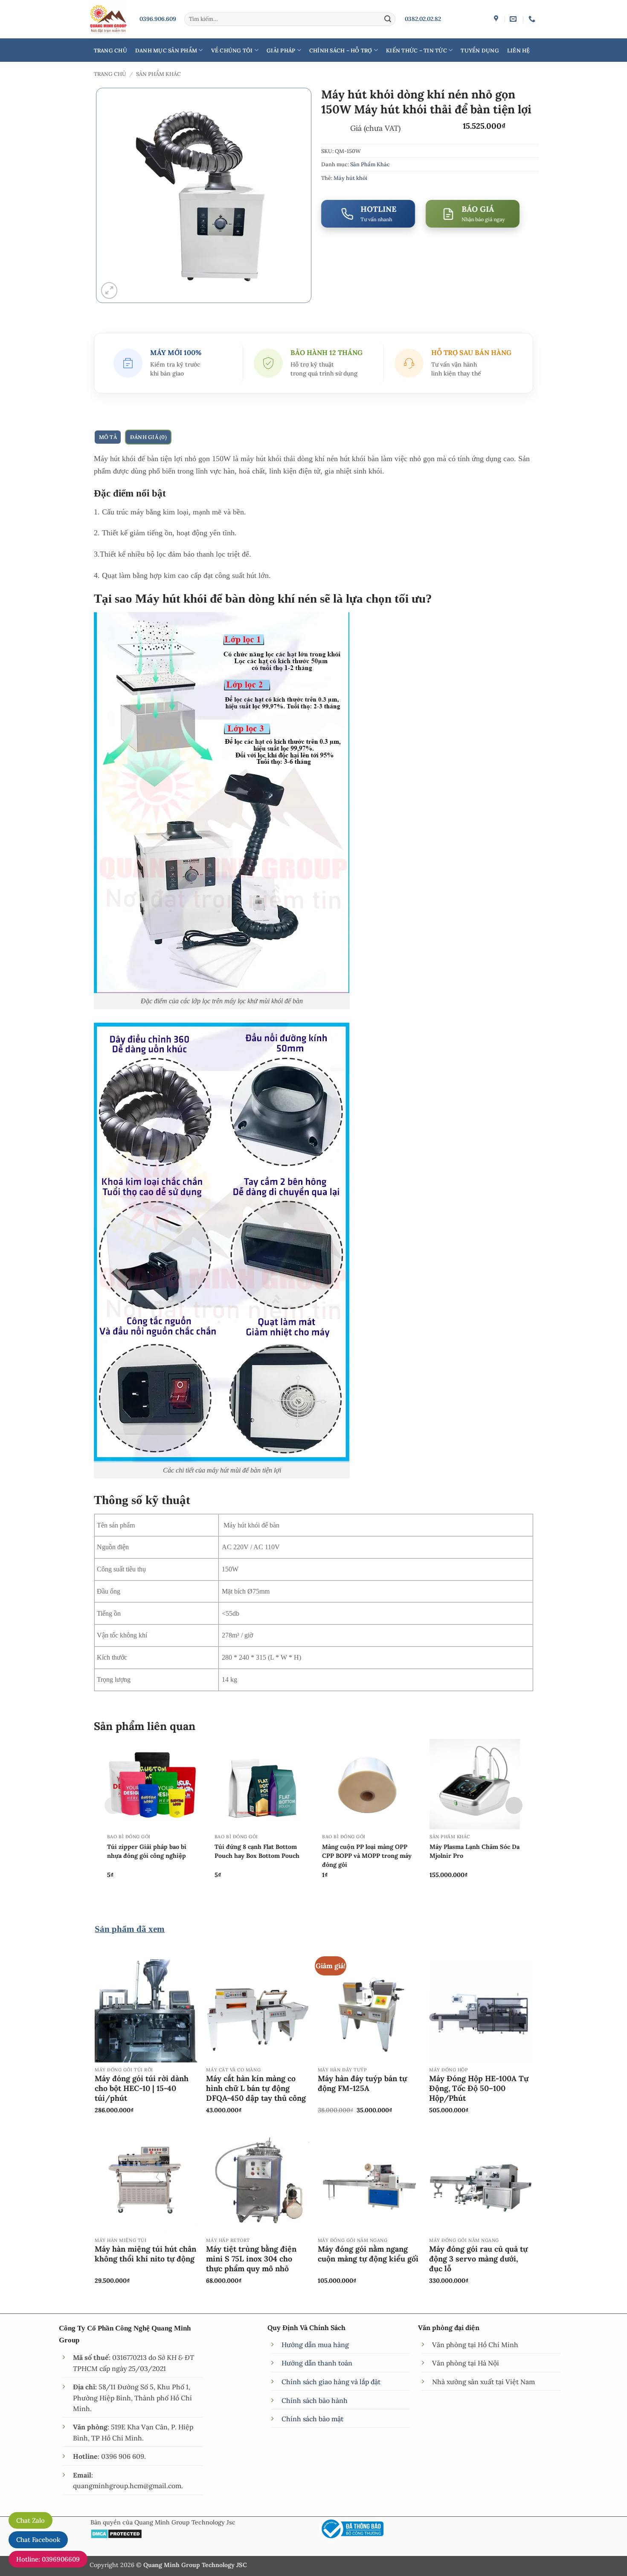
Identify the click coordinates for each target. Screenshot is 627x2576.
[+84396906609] (533, 19)
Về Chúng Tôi (232, 50)
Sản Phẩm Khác (158, 74)
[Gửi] (388, 19)
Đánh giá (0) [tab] (148, 437)
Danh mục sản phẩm (166, 50)
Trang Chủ (110, 50)
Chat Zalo (30, 2520)
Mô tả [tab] (108, 437)
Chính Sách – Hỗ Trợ (341, 50)
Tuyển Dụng (480, 50)
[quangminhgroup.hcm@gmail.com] (514, 19)
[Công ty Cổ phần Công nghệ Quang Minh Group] (497, 19)
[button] (109, 290)
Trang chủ (110, 74)
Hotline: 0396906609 (48, 2559)
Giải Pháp (281, 50)
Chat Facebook (38, 2540)
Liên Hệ (519, 50)
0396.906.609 (158, 19)
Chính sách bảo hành (315, 2400)
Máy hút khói (350, 178)
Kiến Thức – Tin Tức (417, 50)
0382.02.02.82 (423, 19)
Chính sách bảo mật (312, 2419)
